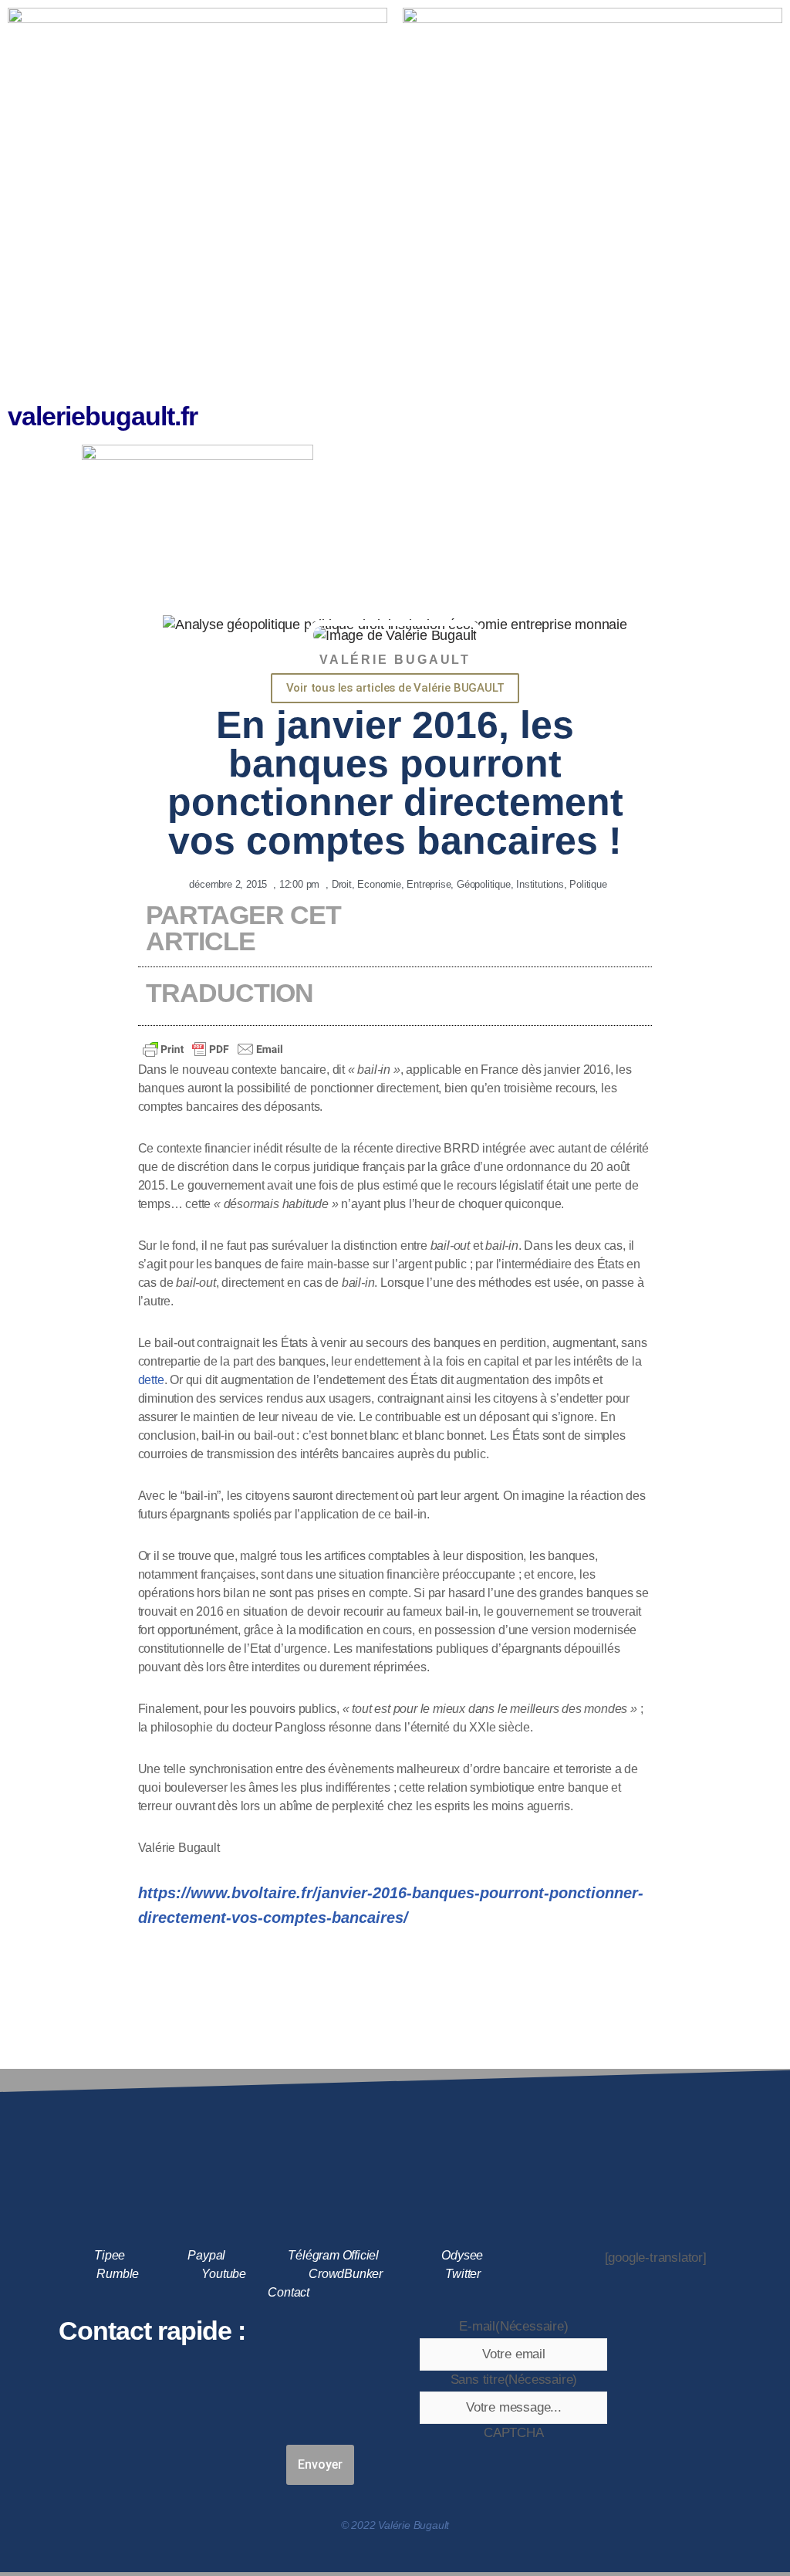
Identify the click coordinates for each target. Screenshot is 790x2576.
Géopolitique (484, 884)
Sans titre (514, 2380)
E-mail (513, 2326)
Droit (342, 884)
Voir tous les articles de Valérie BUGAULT (395, 688)
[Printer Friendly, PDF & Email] (213, 1049)
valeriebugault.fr (103, 416)
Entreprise (429, 884)
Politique (588, 884)
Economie (379, 884)
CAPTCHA (514, 2433)
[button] (592, 147)
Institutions (540, 884)
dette (151, 1380)
